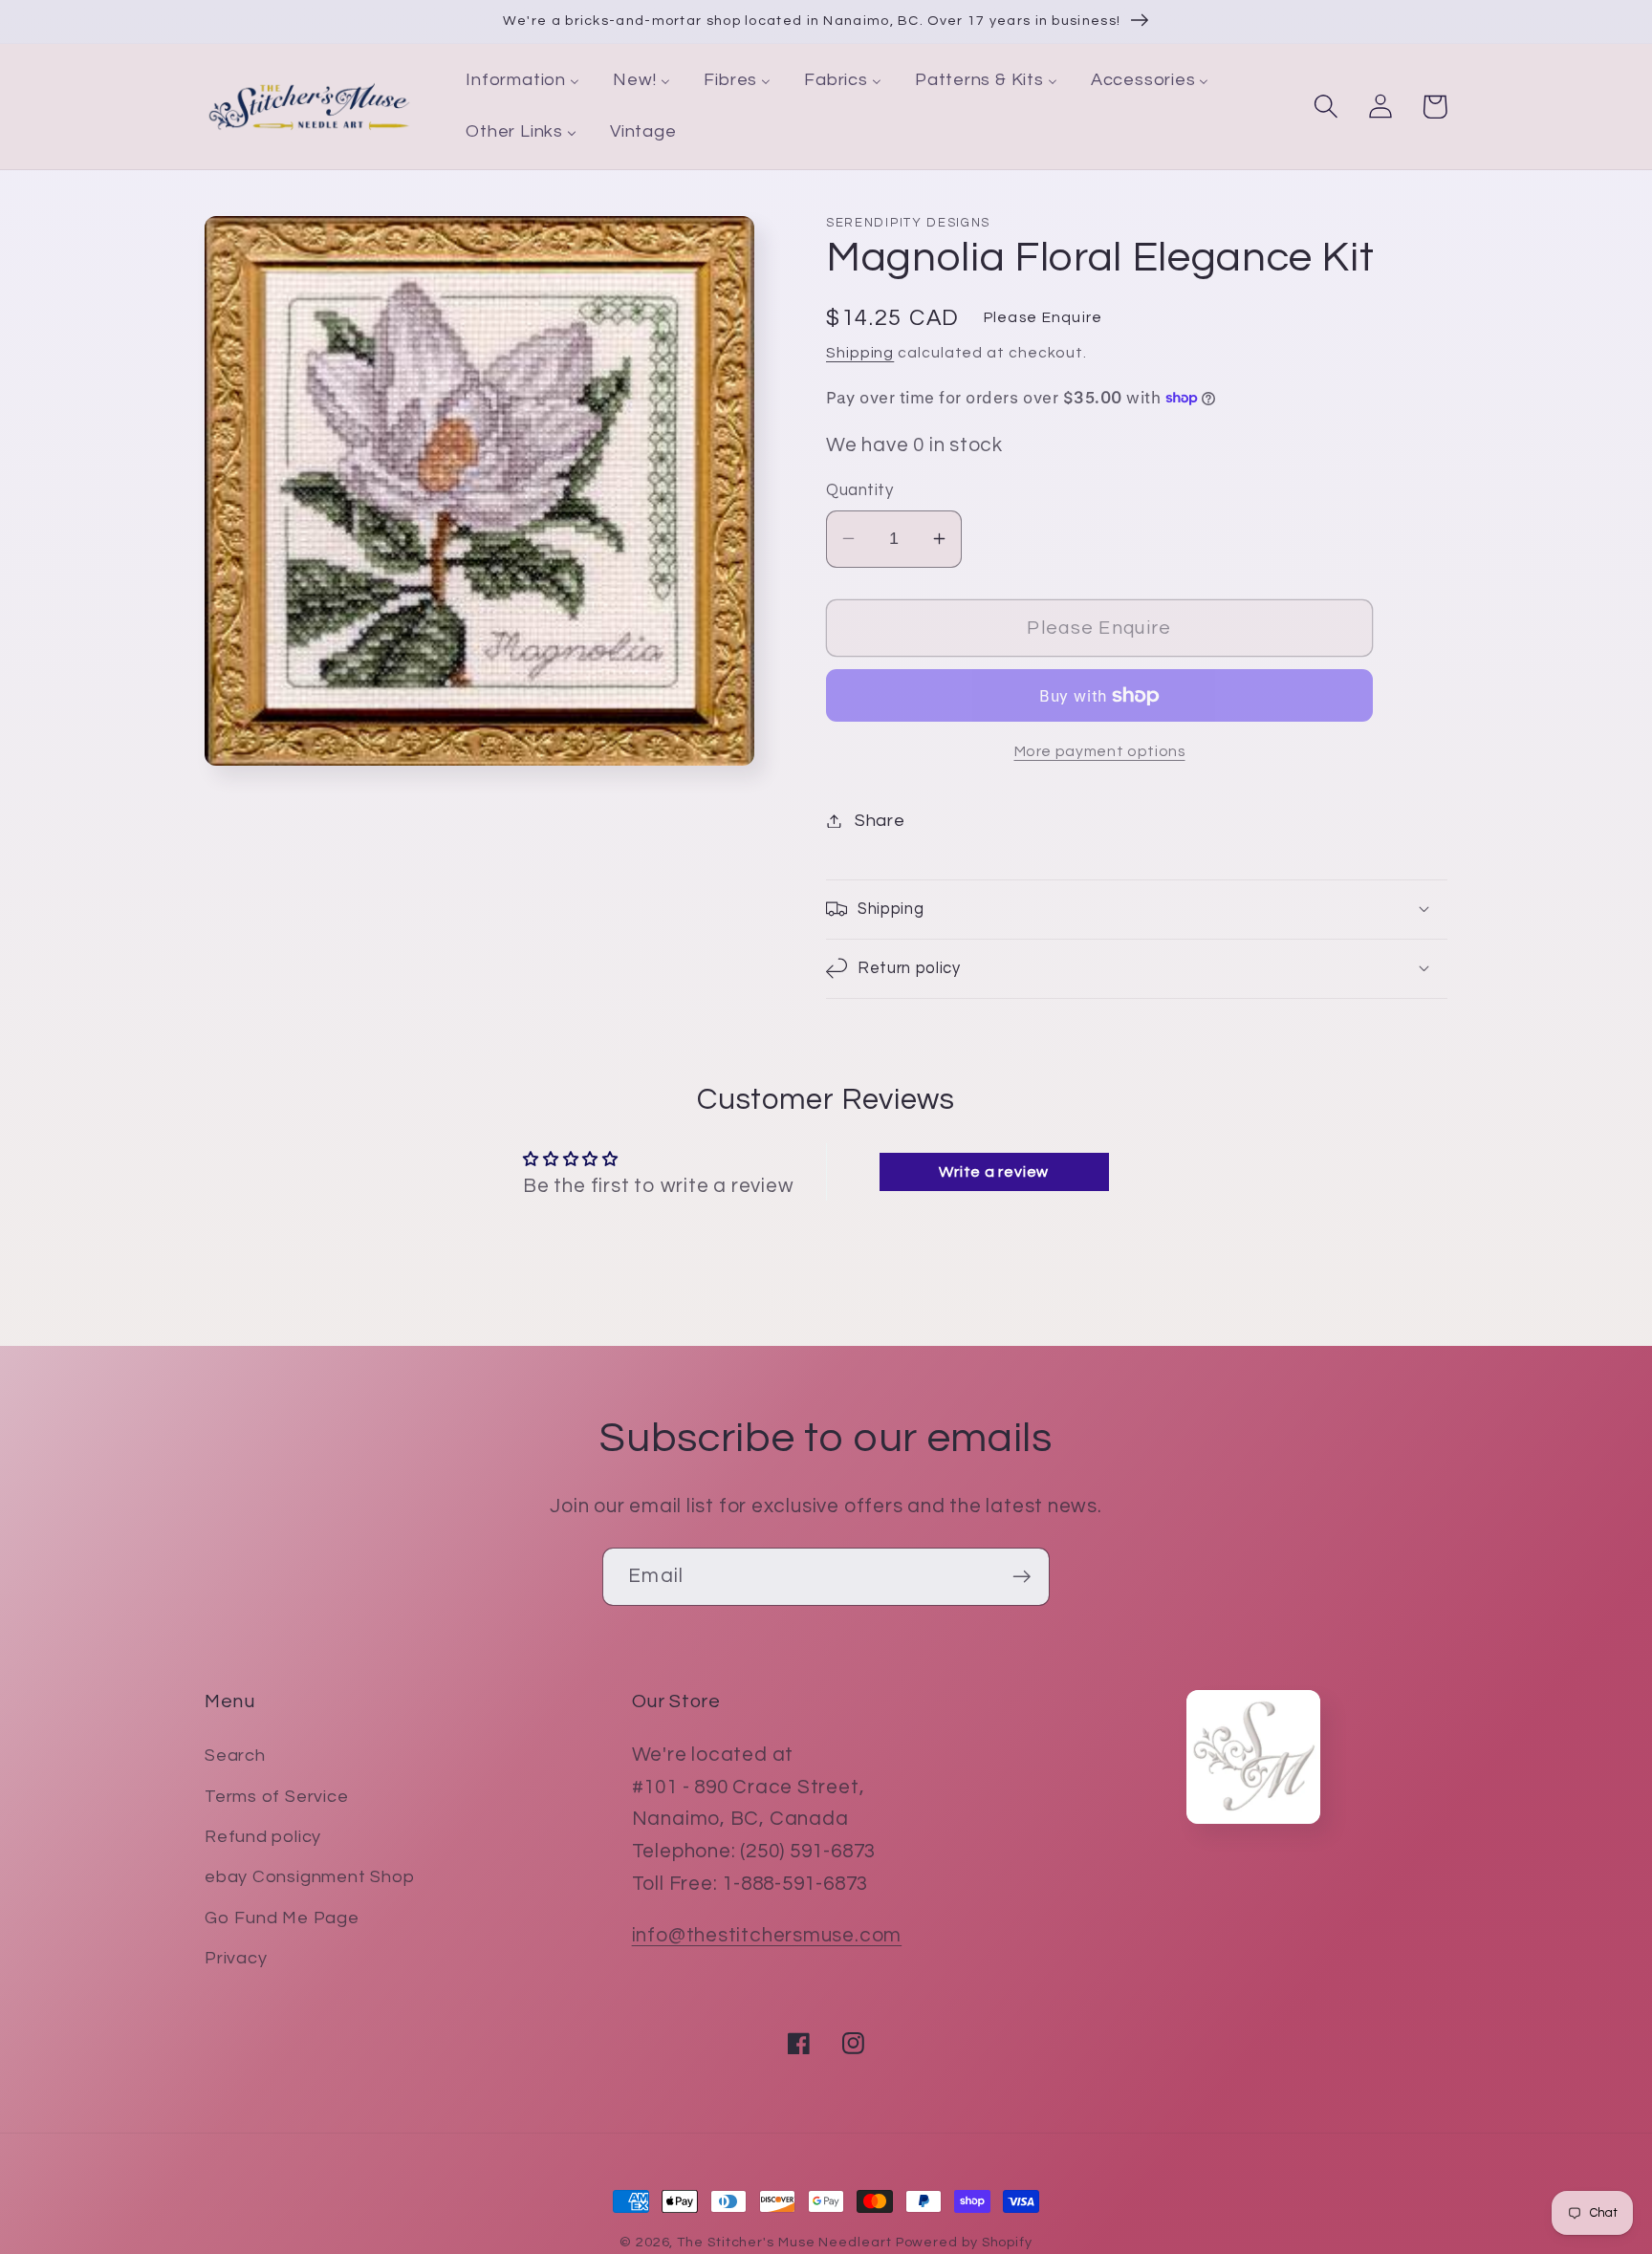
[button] (1326, 107)
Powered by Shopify (964, 2242)
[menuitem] (523, 81)
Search (235, 1756)
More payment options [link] (1100, 751)
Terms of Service (276, 1797)
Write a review (994, 1172)
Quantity (859, 490)
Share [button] (880, 821)
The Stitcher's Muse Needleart (784, 2242)
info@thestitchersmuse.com (767, 1935)
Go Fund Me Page (282, 1918)
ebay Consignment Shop (309, 1877)
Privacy (236, 1958)
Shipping (860, 353)
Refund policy (263, 1837)
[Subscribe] (1022, 1577)
